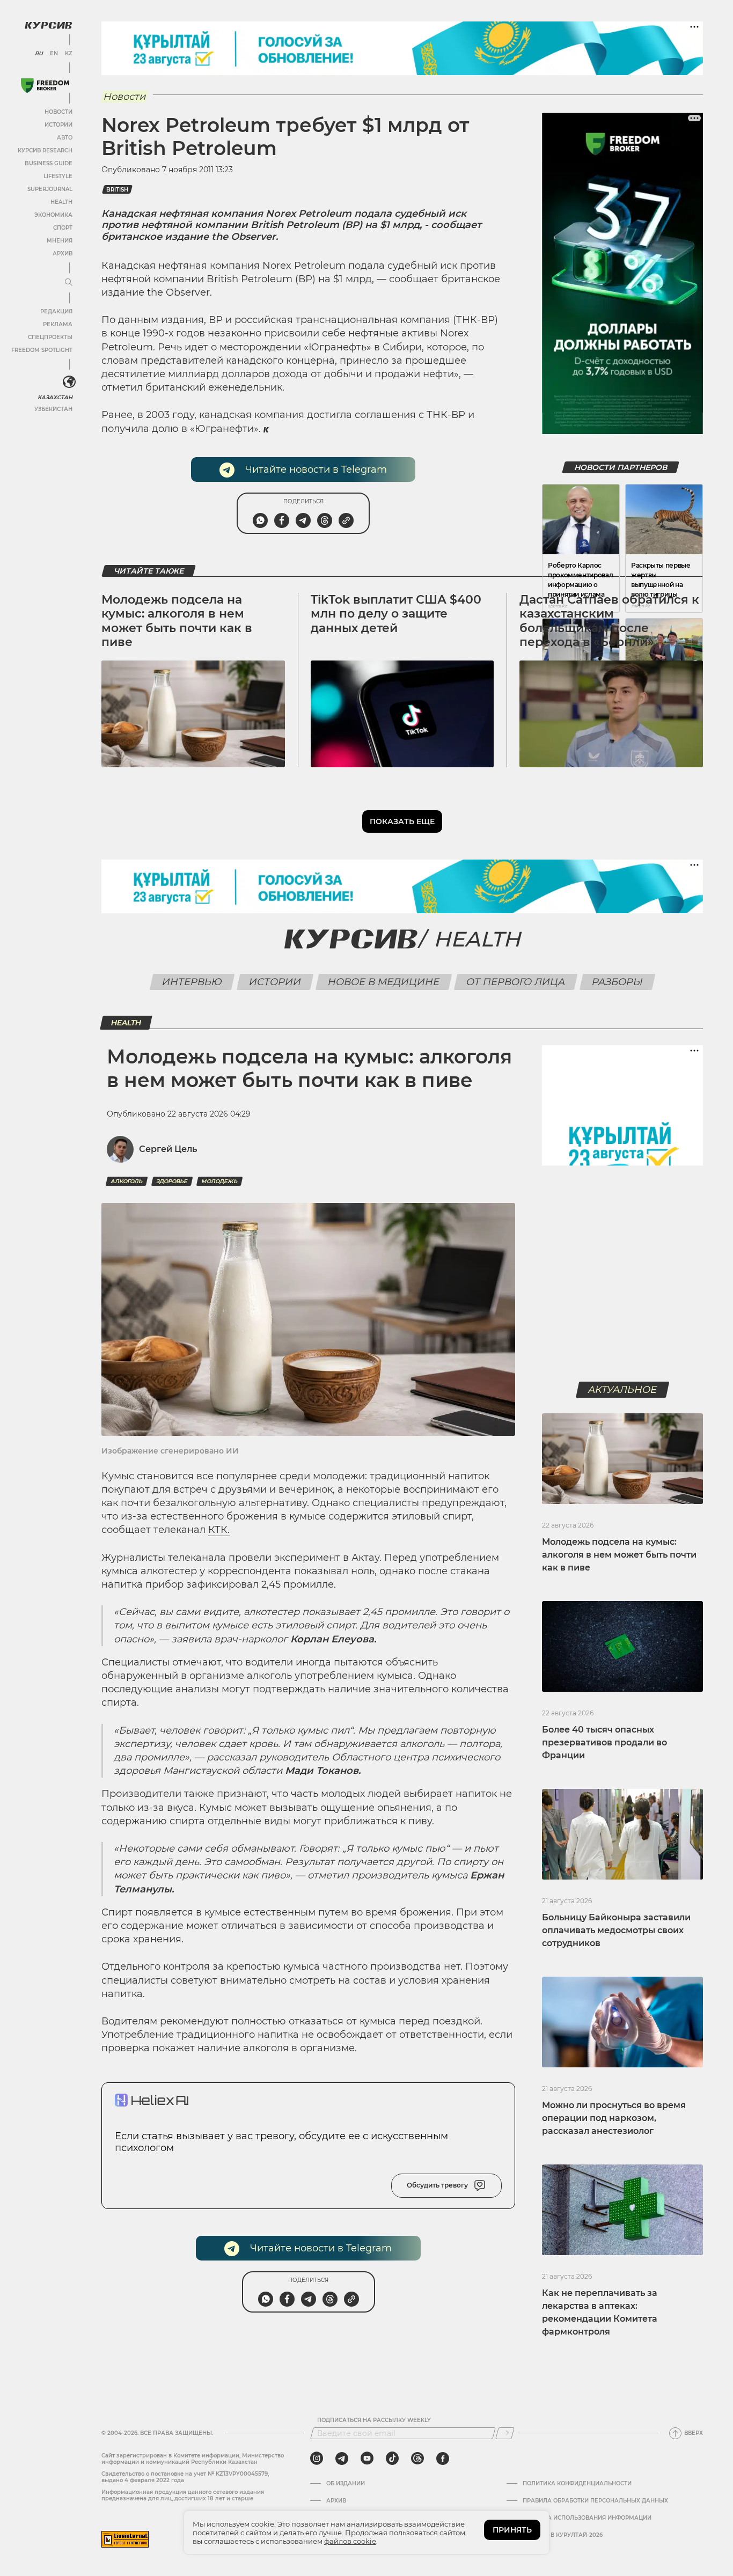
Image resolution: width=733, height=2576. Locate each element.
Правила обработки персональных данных (595, 2501)
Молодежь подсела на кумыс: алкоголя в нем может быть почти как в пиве (177, 621)
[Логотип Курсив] (48, 25)
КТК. (219, 1530)
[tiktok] (392, 2458)
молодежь (219, 1181)
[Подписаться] (505, 2433)
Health (61, 202)
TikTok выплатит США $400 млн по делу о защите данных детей (396, 614)
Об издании (346, 2484)
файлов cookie (350, 2541)
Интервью (192, 982)
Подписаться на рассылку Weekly (374, 2420)
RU (39, 54)
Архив (63, 254)
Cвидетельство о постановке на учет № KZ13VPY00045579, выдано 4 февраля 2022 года (185, 2477)
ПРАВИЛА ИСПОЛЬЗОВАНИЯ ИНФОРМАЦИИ (587, 2518)
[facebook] (443, 2458)
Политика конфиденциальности (577, 2484)
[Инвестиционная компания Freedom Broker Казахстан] (45, 86)
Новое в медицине (383, 982)
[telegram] (342, 2458)
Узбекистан (53, 409)
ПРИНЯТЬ (512, 2530)
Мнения (60, 241)
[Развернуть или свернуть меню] (69, 283)
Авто (65, 138)
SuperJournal (50, 189)
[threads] (417, 2458)
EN (54, 54)
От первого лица (515, 982)
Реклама (58, 324)
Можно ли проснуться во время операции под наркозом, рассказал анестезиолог (614, 2118)
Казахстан (55, 397)
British (117, 190)
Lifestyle (58, 176)
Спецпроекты (50, 337)
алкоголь (127, 1181)
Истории (58, 125)
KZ (69, 54)
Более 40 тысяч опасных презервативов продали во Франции (604, 1742)
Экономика (53, 215)
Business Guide (49, 163)
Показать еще (402, 821)
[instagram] (317, 2458)
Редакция (56, 311)
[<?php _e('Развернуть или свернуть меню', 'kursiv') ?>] (69, 382)
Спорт (63, 228)
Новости (58, 112)
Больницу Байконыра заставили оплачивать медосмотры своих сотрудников (616, 1930)
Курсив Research (45, 151)
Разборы (617, 982)
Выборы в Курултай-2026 (563, 2535)
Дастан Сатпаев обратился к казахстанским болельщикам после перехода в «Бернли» (609, 621)
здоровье (172, 1181)
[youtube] (367, 2458)
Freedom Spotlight (42, 350)
